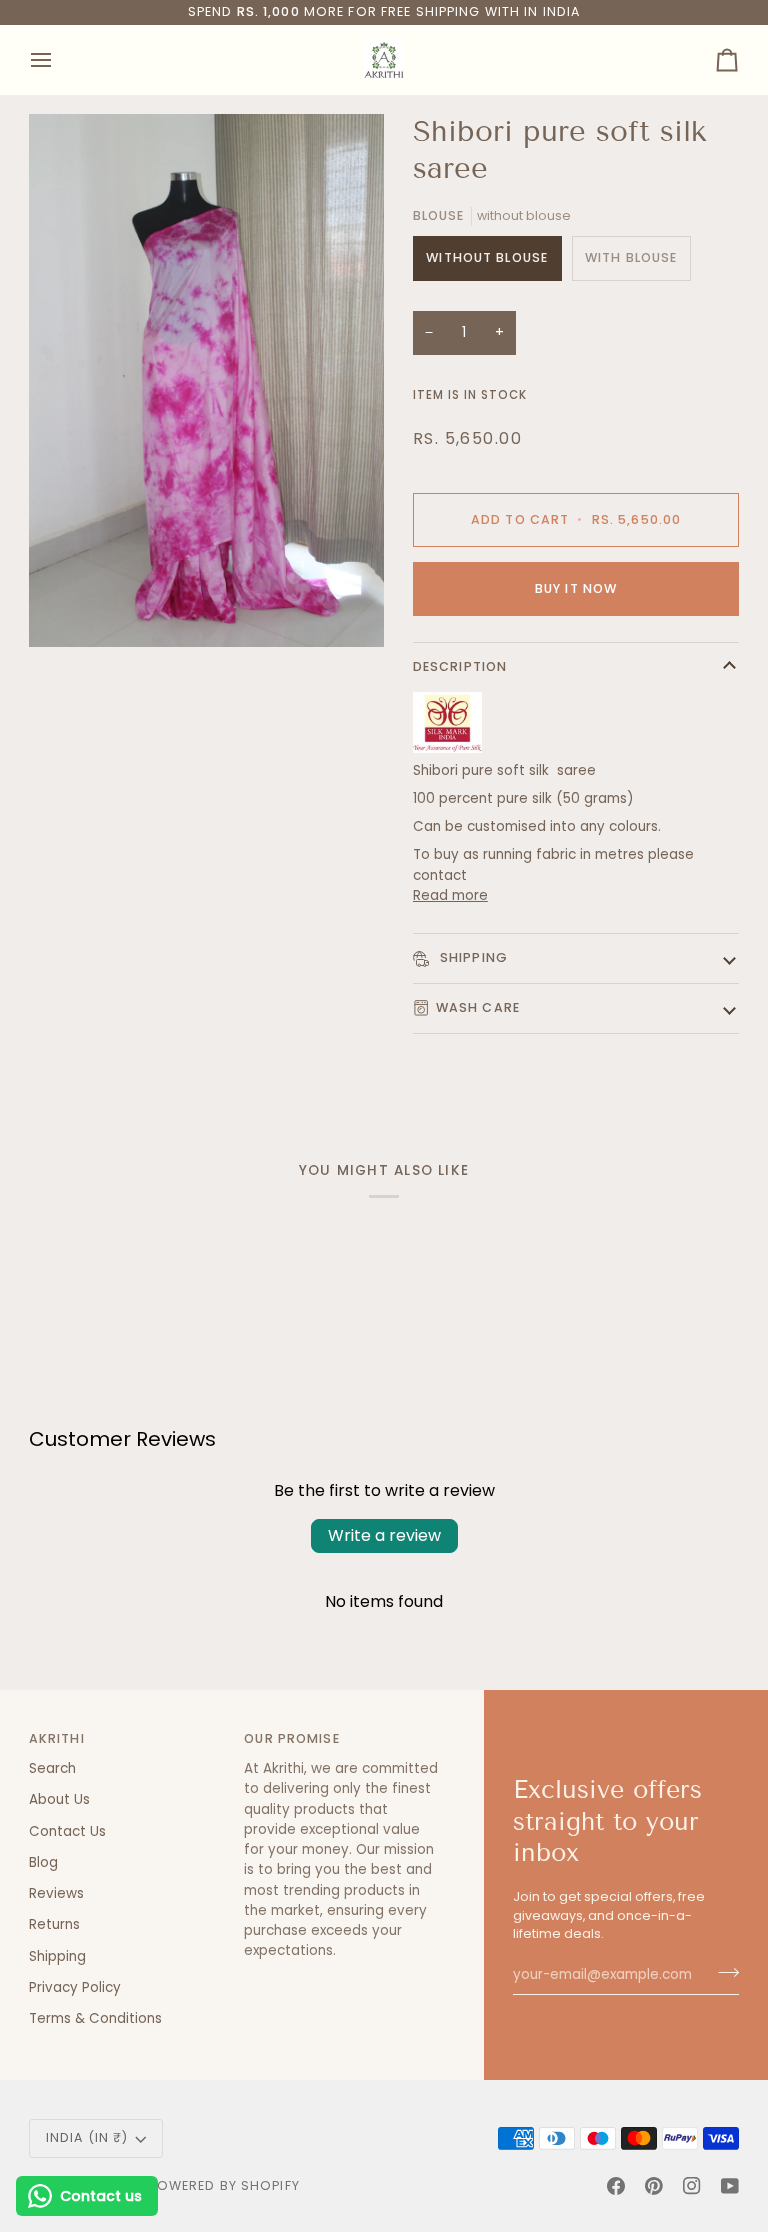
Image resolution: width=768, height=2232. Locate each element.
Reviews (56, 1893)
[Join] (722, 1972)
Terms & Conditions (95, 2018)
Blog (43, 1862)
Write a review (384, 1535)
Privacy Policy (75, 1987)
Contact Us (67, 1831)
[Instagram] (692, 2186)
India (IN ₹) (87, 2137)
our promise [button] (291, 1738)
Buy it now (576, 588)
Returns (54, 1924)
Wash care (478, 1007)
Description (460, 666)
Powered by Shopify (224, 2185)
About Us (59, 1799)
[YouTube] (730, 2186)
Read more (450, 895)
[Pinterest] (654, 2186)
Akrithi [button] (57, 1738)
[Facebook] (616, 2186)
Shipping (472, 957)
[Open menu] (59, 60)
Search (52, 1768)
